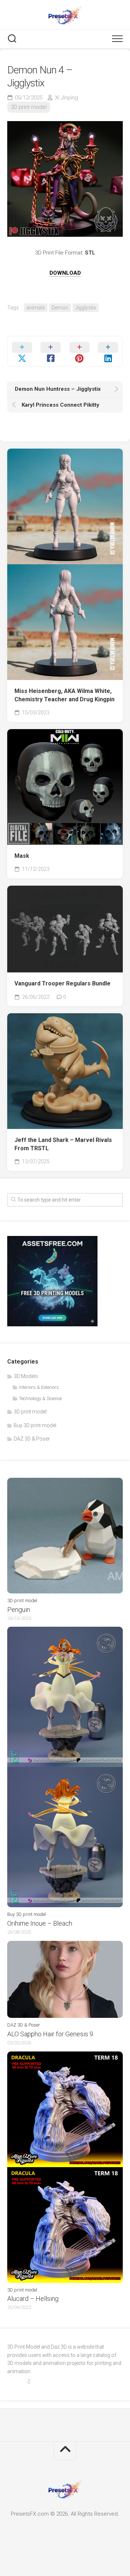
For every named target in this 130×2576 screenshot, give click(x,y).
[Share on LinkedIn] (108, 351)
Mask (22, 856)
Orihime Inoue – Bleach (40, 1923)
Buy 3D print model (35, 1425)
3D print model (29, 107)
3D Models (26, 1376)
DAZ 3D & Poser (32, 1439)
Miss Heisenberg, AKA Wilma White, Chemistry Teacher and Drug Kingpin (64, 695)
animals (36, 308)
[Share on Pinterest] (79, 351)
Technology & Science (40, 1398)
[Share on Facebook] (51, 351)
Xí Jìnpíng (66, 98)
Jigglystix (86, 308)
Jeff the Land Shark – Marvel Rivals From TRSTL (63, 1144)
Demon (60, 308)
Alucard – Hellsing (33, 2299)
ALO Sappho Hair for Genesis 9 (50, 2034)
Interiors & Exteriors (39, 1387)
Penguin (19, 1610)
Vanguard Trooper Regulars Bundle (62, 983)
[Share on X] (22, 351)
